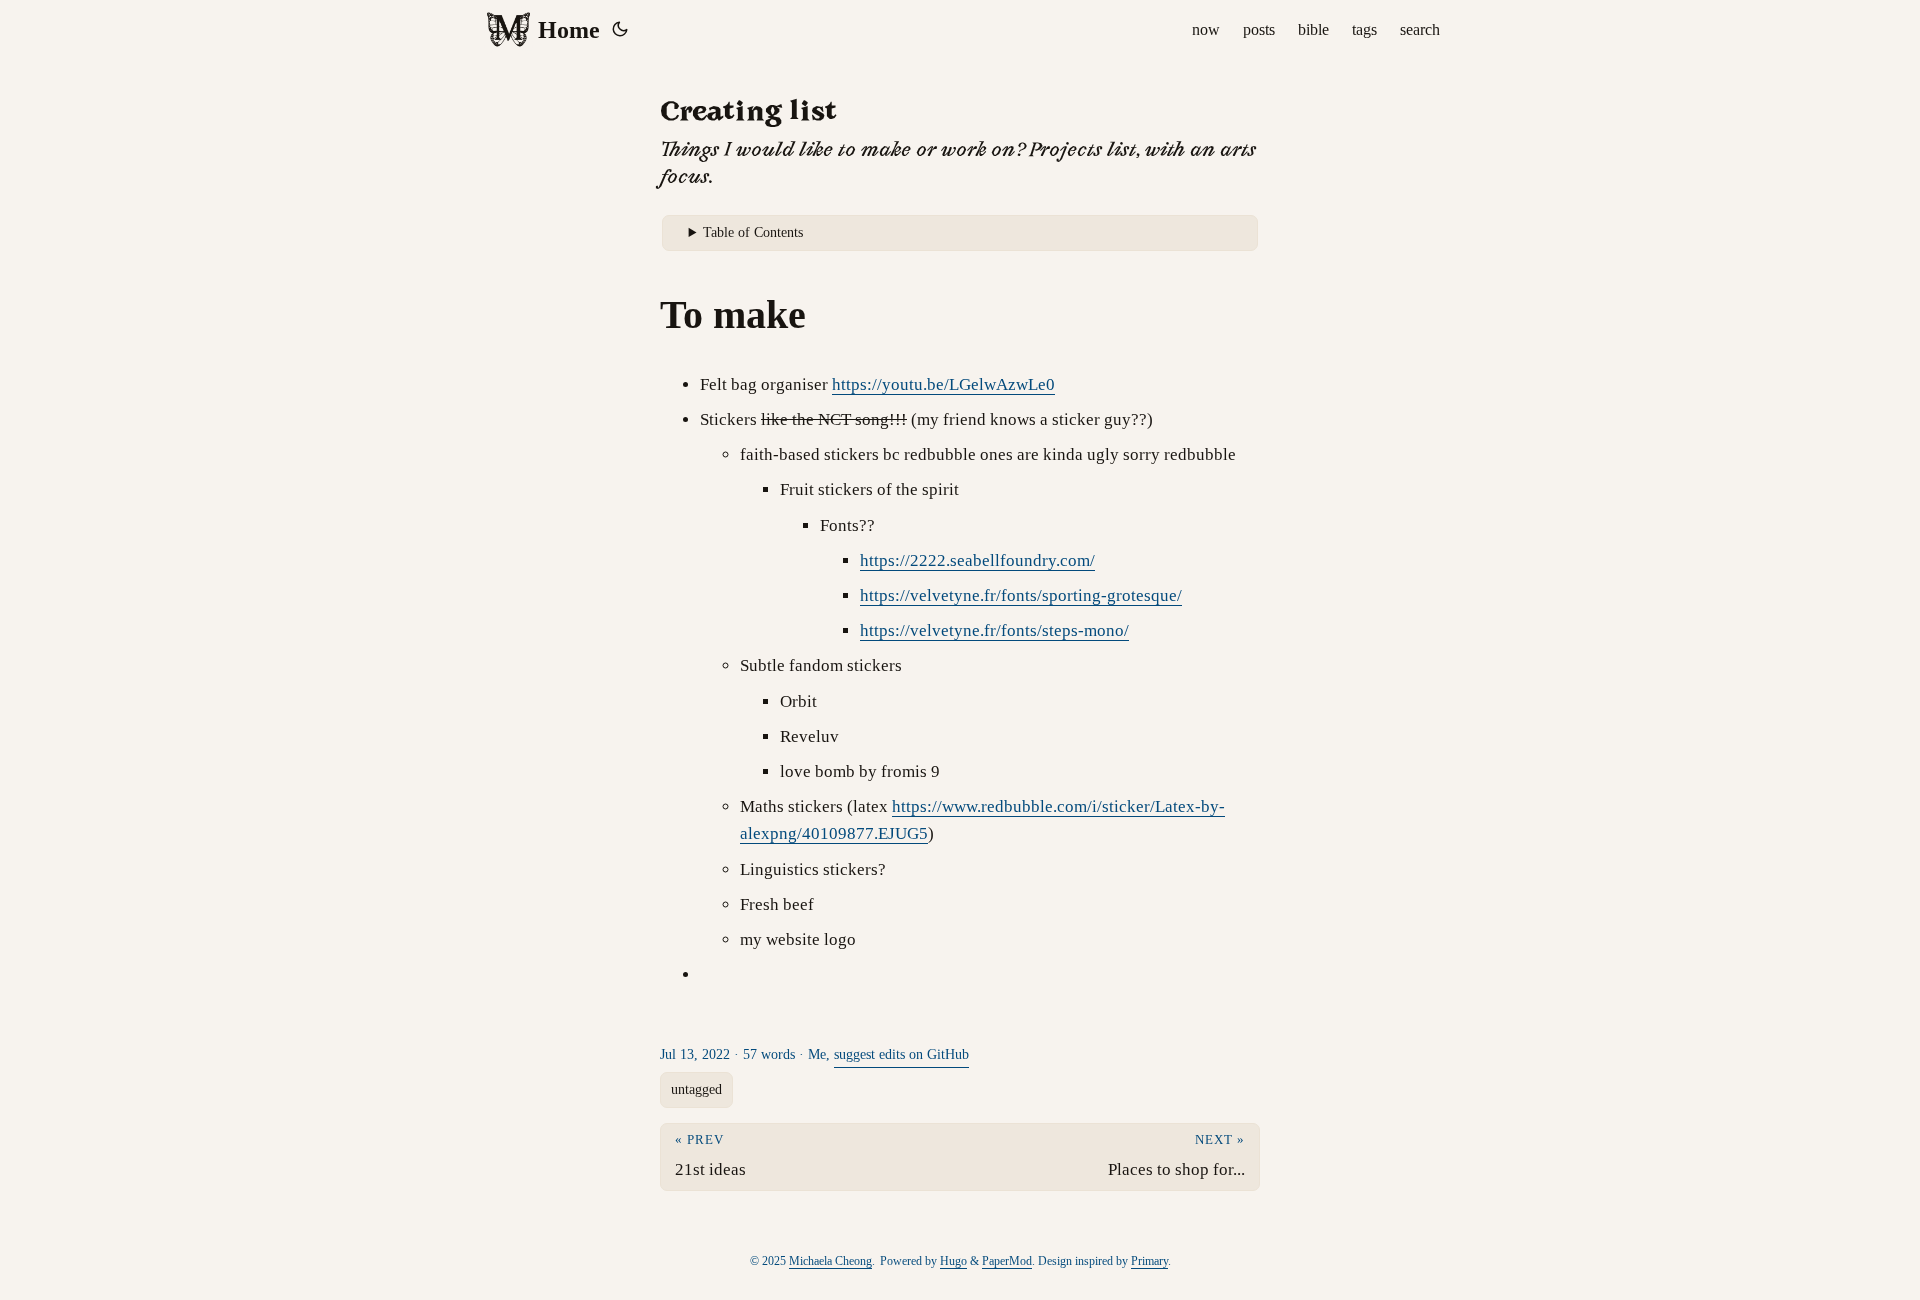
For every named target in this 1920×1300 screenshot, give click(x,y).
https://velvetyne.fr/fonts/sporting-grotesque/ (1021, 595)
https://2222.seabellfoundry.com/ (977, 560)
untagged (696, 1089)
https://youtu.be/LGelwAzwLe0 (943, 384)
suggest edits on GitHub (901, 1054)
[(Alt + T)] (620, 30)
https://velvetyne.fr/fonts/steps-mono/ (994, 630)
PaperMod (1007, 1261)
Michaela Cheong (830, 1261)
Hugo (953, 1261)
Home (569, 30)
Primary (1149, 1261)
